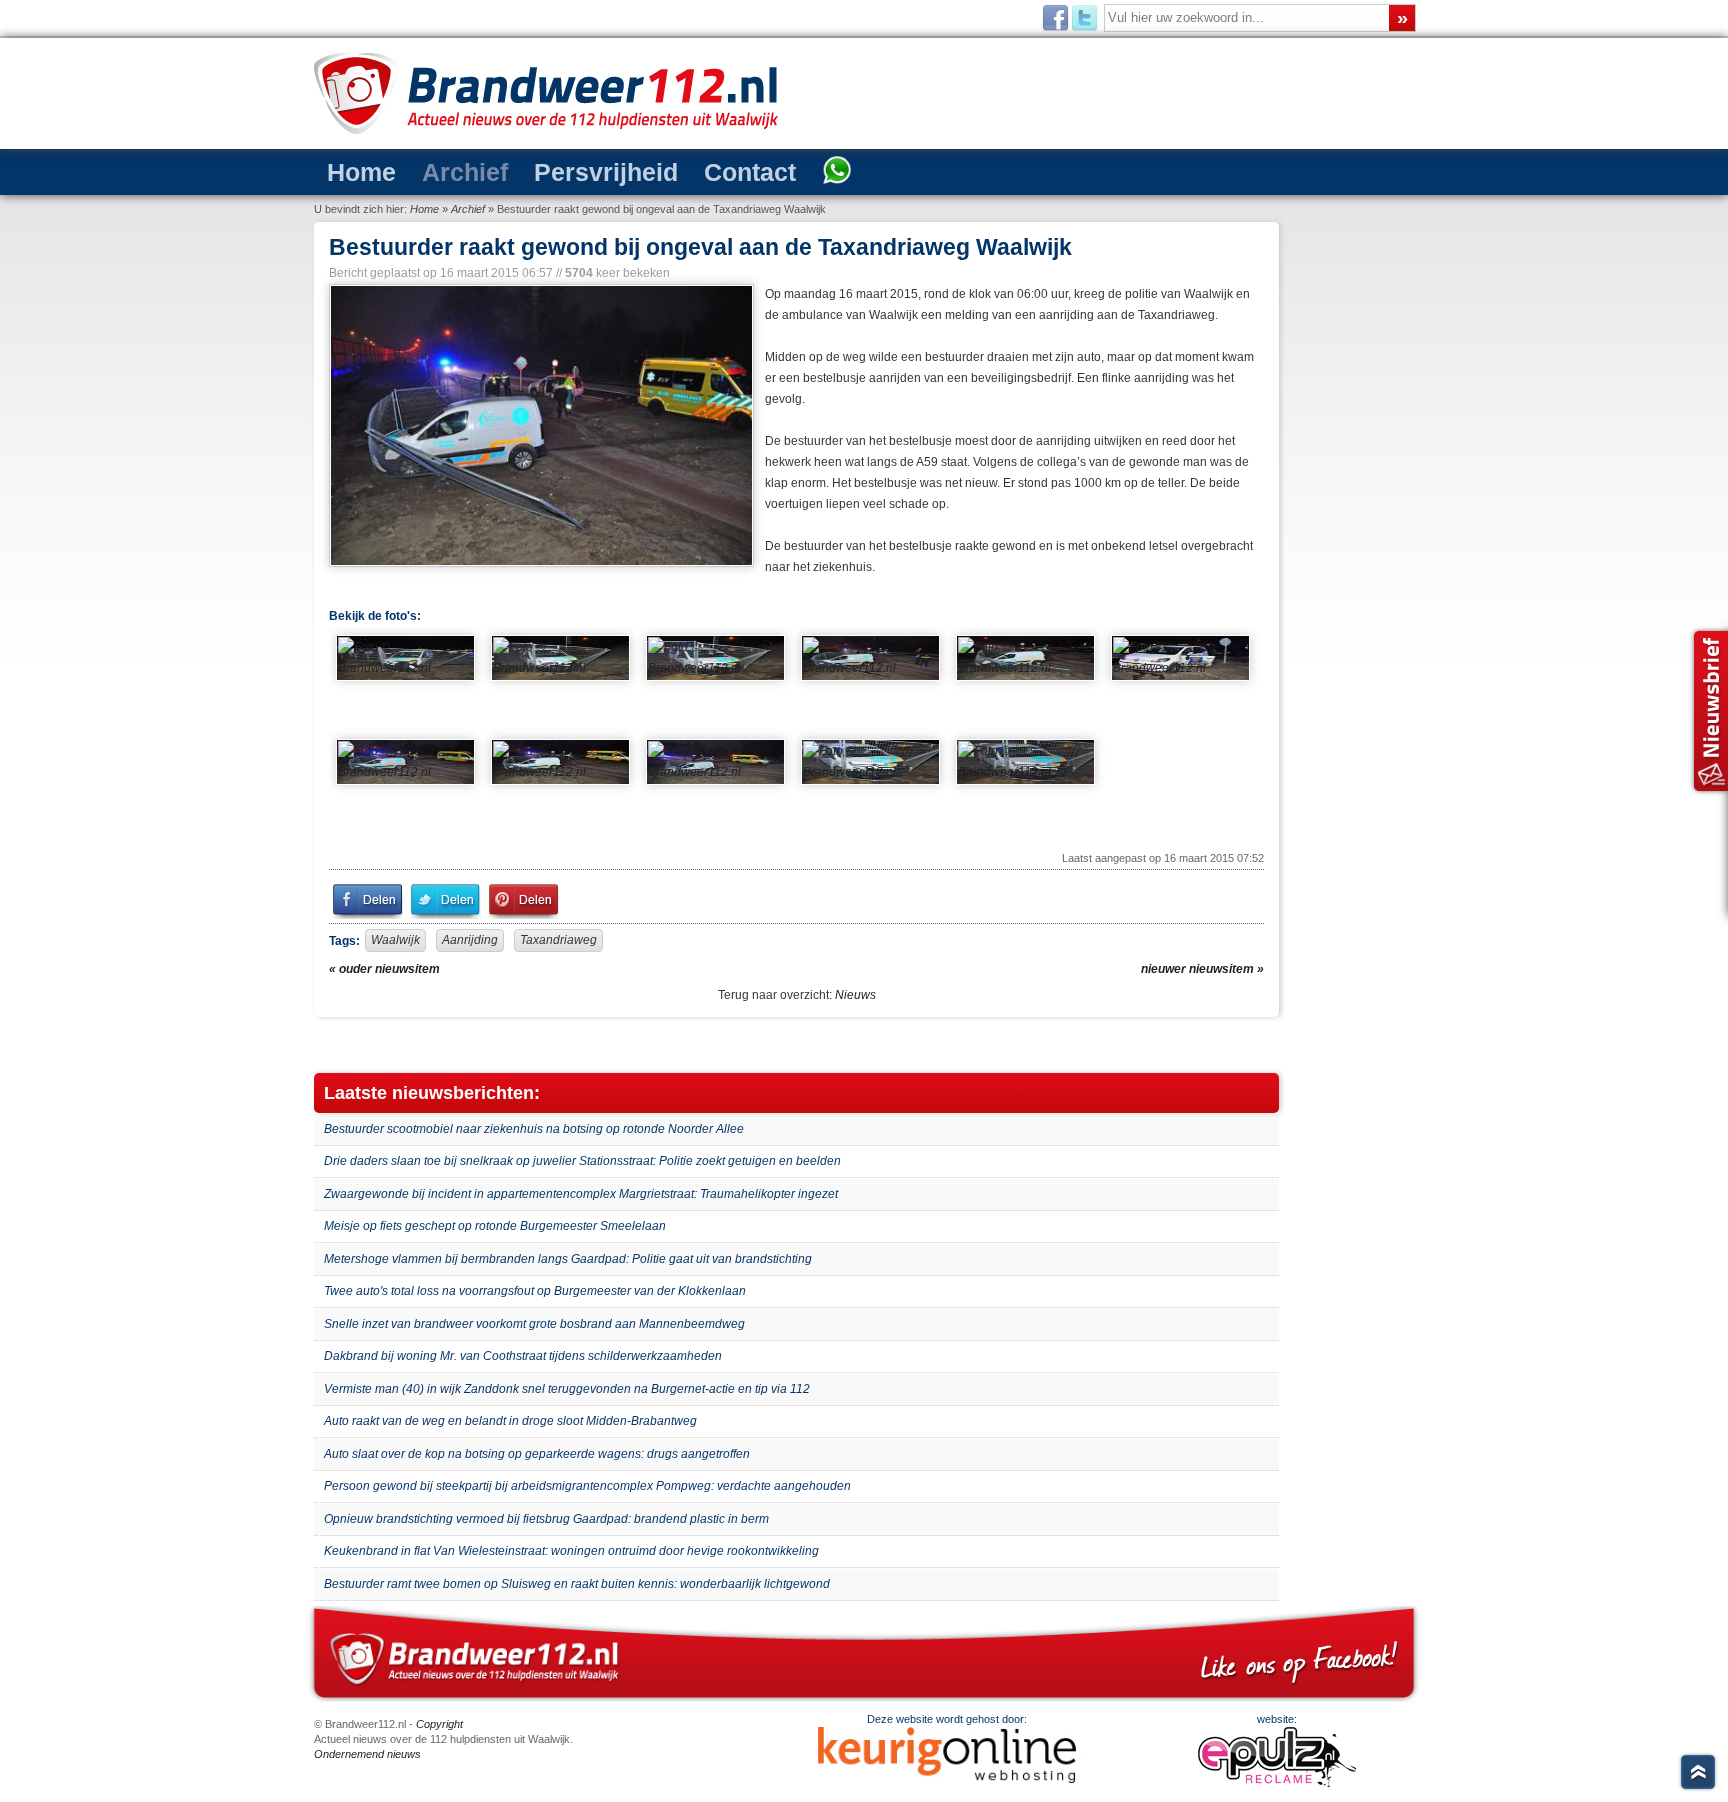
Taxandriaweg (558, 940)
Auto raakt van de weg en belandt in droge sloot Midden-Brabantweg (510, 1421)
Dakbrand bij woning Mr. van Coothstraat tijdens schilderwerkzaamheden (523, 1356)
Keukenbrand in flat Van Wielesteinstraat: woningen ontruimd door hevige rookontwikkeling (571, 1551)
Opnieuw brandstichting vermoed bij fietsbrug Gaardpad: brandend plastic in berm (546, 1519)
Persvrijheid (552, 170)
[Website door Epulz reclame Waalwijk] (1277, 1783)
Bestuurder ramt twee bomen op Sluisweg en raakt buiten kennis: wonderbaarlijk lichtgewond (577, 1584)
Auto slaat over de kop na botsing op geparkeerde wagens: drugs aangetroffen (537, 1454)
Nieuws (855, 995)
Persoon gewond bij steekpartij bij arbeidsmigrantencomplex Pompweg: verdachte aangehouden (587, 1486)
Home (352, 170)
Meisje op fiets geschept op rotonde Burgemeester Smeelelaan (495, 1226)
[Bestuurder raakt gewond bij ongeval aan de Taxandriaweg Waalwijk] (539, 425)
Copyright (439, 1724)
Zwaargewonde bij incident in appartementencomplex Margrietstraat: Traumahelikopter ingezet (581, 1194)
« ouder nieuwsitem (384, 969)
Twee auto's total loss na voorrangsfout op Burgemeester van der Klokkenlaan (535, 1291)
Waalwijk (395, 940)
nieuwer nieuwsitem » (1202, 969)
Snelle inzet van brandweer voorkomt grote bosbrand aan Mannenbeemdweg (534, 1324)
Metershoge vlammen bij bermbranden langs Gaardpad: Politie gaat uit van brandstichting (568, 1259)
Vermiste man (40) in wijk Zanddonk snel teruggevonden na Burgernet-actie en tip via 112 (567, 1389)
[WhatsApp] (742, 172)
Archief (436, 170)
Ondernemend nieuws (367, 1754)
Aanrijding (470, 940)
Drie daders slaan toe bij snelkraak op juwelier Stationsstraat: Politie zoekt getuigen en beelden (582, 1161)
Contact (671, 170)
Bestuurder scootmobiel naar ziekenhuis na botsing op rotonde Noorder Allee (534, 1129)
